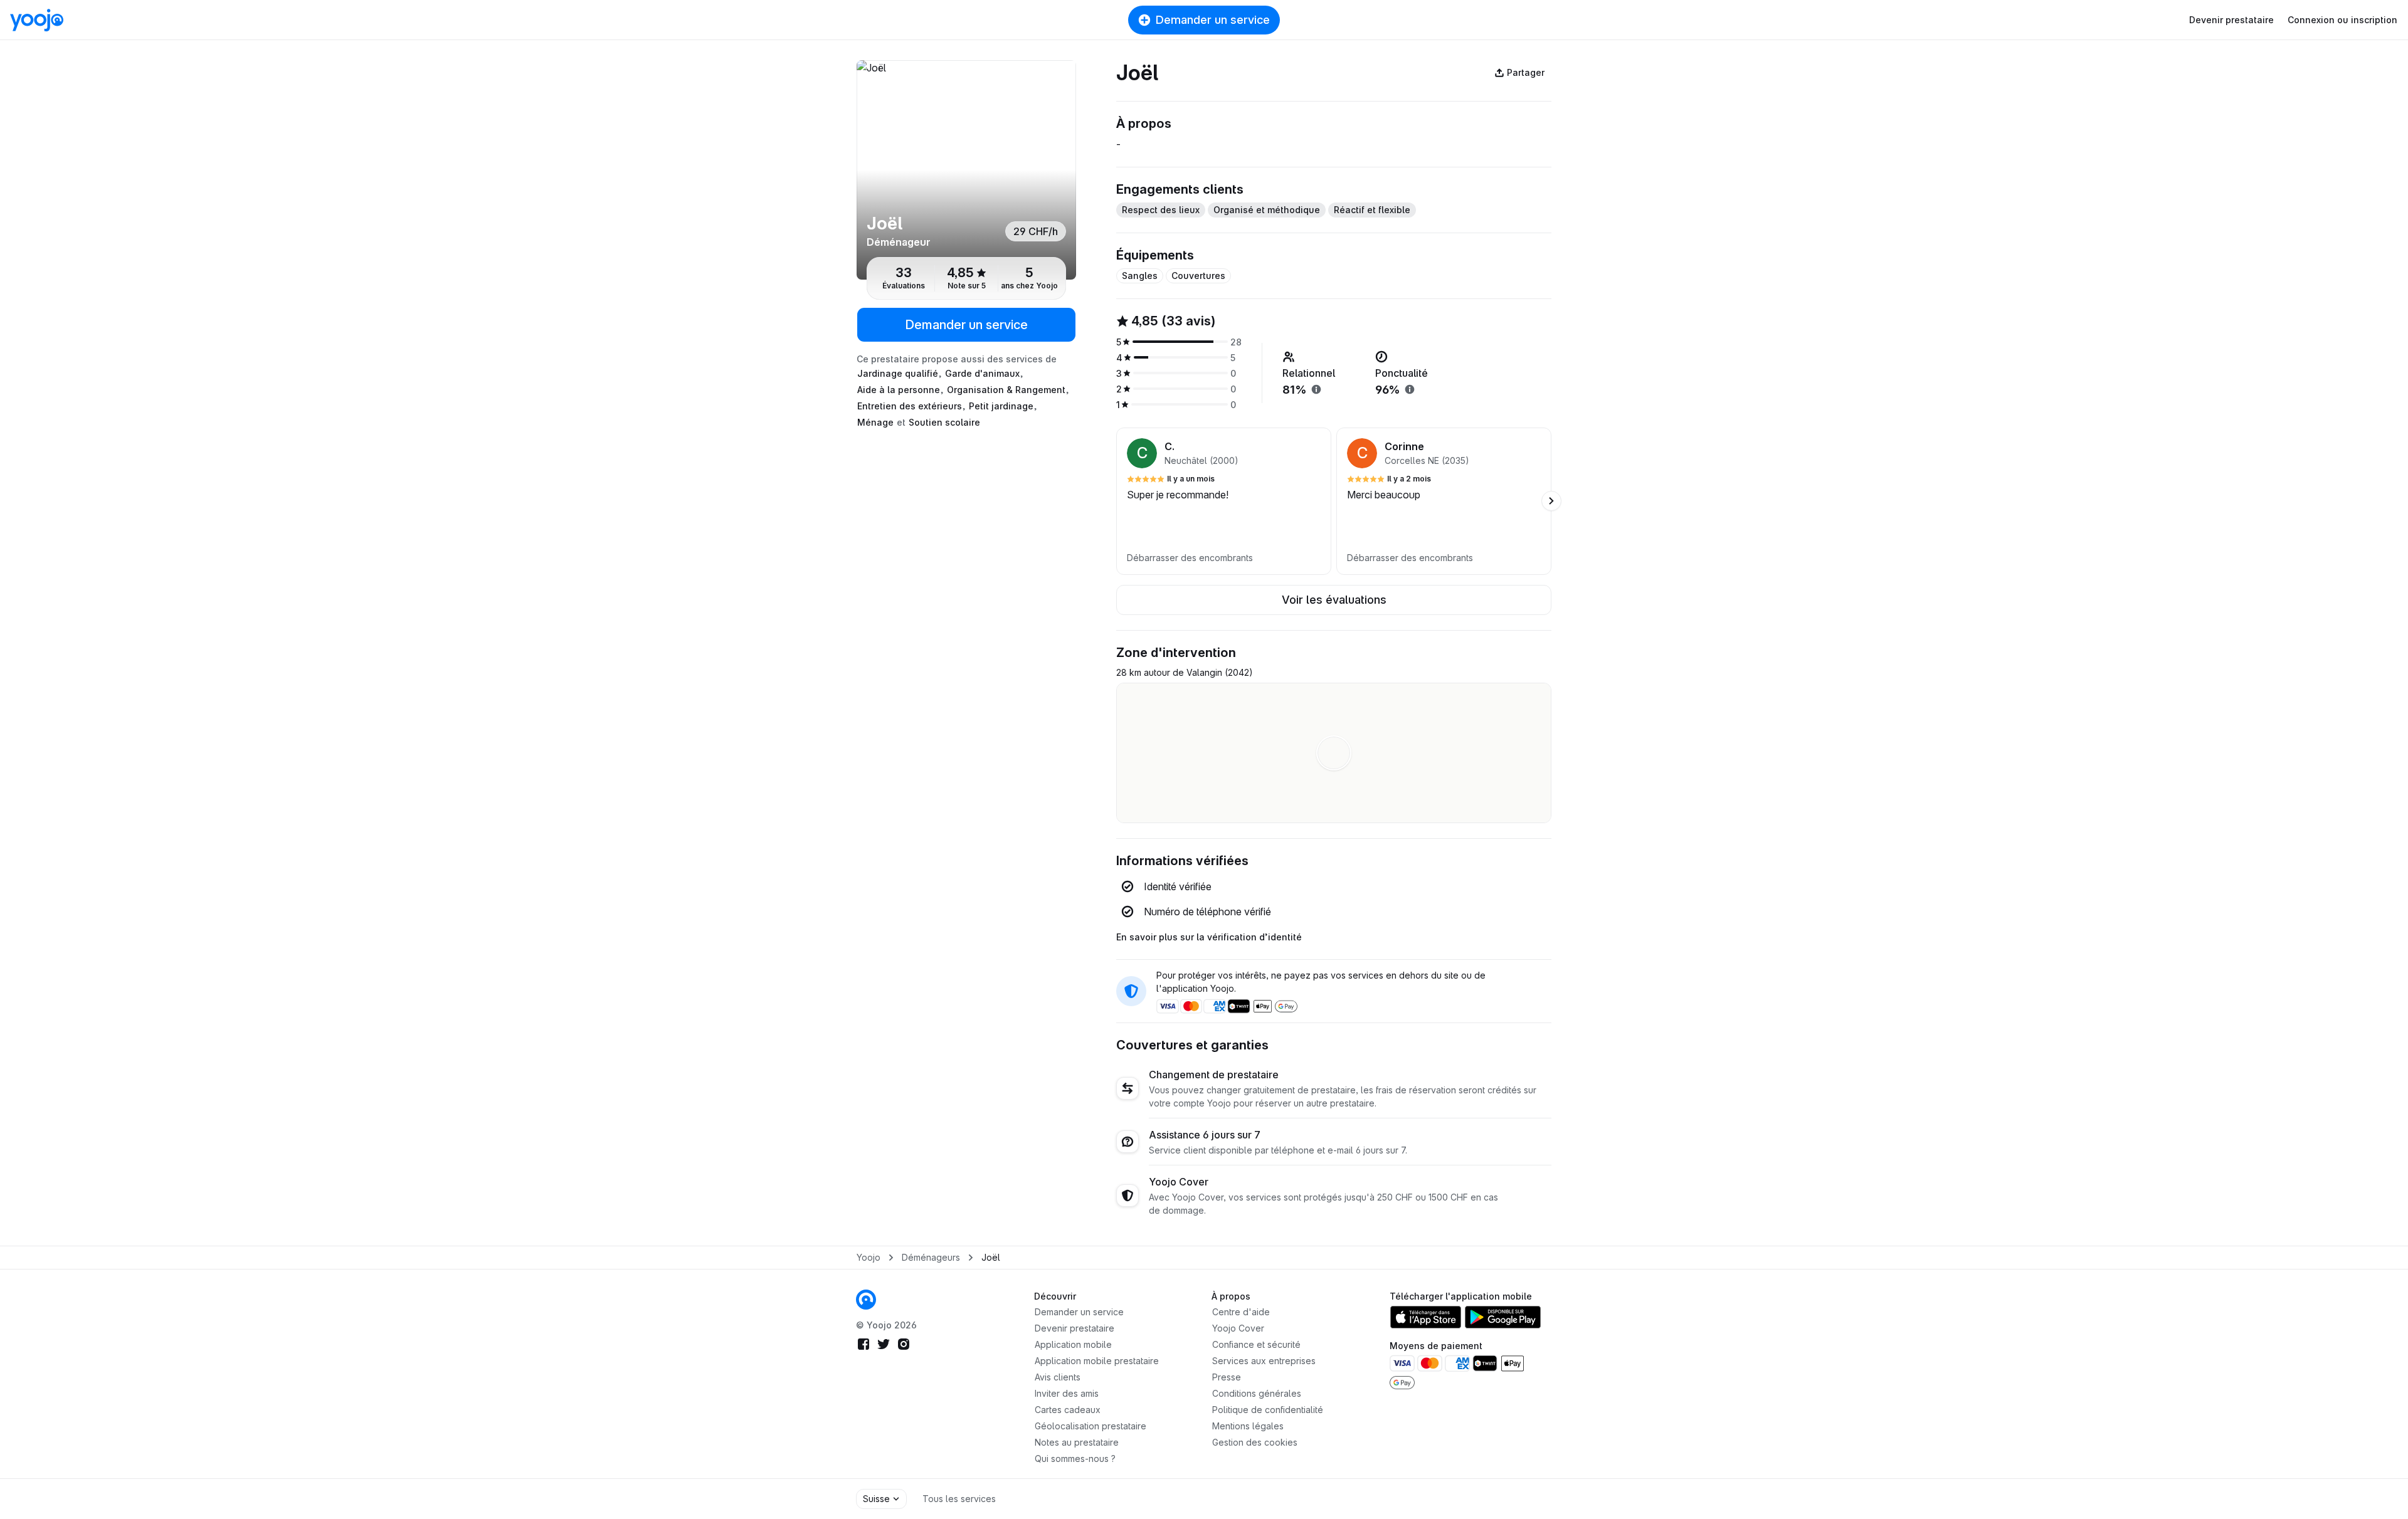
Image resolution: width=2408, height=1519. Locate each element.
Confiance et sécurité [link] (1256, 1344)
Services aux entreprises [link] (1264, 1361)
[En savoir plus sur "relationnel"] (1316, 389)
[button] (1224, 501)
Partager (1526, 72)
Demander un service (1213, 20)
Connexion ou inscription (2342, 20)
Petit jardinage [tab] (1001, 406)
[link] (866, 1300)
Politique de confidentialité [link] (1268, 1410)
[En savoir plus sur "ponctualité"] (1410, 389)
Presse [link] (1227, 1377)
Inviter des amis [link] (1067, 1393)
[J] (966, 170)
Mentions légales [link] (1248, 1426)
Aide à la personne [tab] (899, 390)
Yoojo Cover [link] (1238, 1328)
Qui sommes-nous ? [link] (1075, 1459)
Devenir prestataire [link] (1075, 1328)
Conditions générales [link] (1257, 1393)
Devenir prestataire (2231, 20)
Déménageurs (931, 1257)
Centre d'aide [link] (1241, 1312)
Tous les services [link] (959, 1499)
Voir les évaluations (1334, 600)
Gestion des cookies (1255, 1442)
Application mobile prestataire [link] (1097, 1361)
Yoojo (869, 1257)
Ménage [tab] (875, 422)
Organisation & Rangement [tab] (1006, 390)
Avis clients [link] (1058, 1377)
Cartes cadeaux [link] (1068, 1410)
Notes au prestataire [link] (1077, 1442)
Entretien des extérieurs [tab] (910, 406)
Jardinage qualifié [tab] (898, 373)
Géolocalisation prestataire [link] (1090, 1426)
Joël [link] (991, 1257)
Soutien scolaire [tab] (944, 422)
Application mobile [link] (1073, 1344)
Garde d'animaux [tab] (982, 373)
